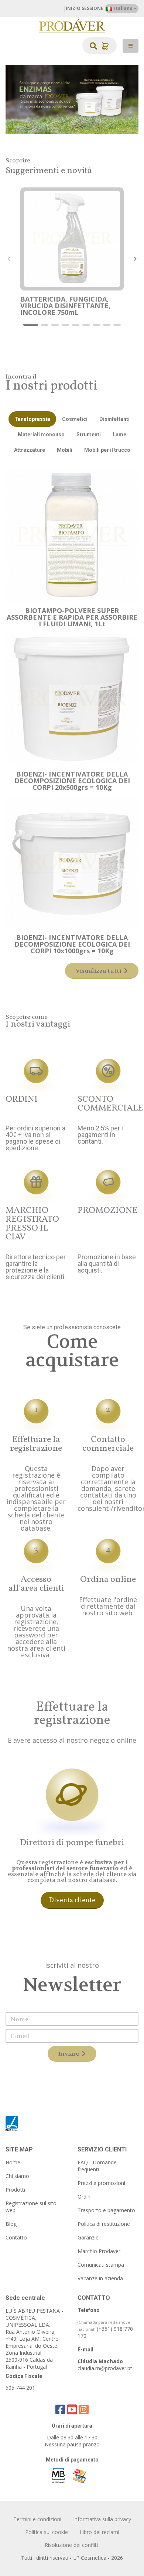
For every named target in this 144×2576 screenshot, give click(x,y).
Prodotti (15, 2190)
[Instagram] (84, 2409)
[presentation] (9, 259)
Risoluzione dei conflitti (72, 2545)
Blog (11, 2224)
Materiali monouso (41, 434)
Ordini (85, 2197)
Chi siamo (17, 2176)
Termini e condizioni (37, 2519)
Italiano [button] (123, 8)
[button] (31, 325)
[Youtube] (72, 2409)
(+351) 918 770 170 (105, 2329)
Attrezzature (30, 450)
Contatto (16, 2237)
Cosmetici (75, 419)
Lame (119, 434)
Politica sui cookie (47, 2532)
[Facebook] (60, 2409)
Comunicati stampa (101, 2265)
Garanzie (88, 2237)
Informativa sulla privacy (102, 2519)
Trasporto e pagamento (106, 2210)
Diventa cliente (72, 1901)
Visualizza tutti (99, 971)
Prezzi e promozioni (101, 2183)
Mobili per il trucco (107, 450)
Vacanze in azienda (100, 2278)
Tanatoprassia (32, 419)
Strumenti (89, 434)
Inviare (69, 2054)
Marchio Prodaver (99, 2251)
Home (13, 2162)
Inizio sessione (85, 8)
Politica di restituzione (104, 2224)
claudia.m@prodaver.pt (105, 2368)
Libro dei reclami (100, 2532)
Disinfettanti (114, 419)
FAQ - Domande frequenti (97, 2166)
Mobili (65, 450)
